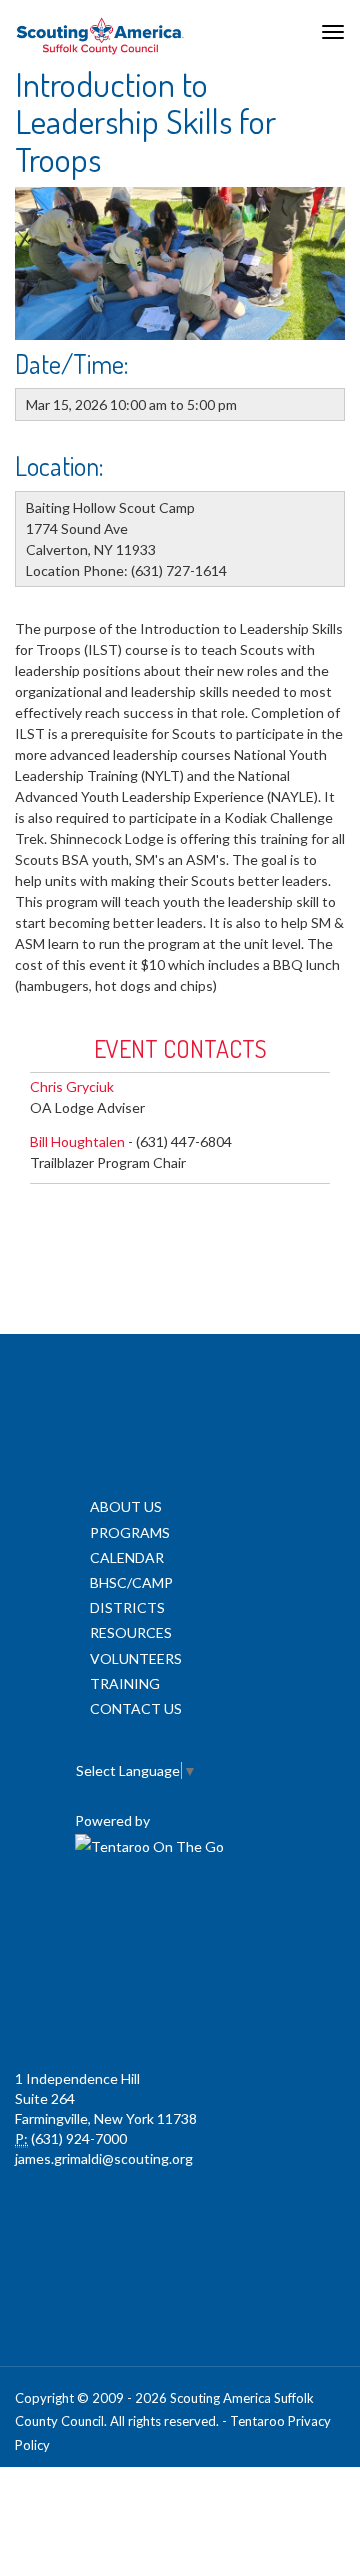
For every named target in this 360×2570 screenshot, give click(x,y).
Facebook (90, 1919)
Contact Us (136, 1708)
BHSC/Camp (131, 1582)
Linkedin (178, 1919)
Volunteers (136, 1658)
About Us (126, 1506)
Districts (127, 1607)
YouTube (266, 1919)
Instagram (178, 2009)
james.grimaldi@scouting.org (104, 2158)
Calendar (127, 1557)
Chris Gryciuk (72, 1086)
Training (125, 1683)
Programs (130, 1532)
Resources (131, 1632)
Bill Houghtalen (77, 1141)
